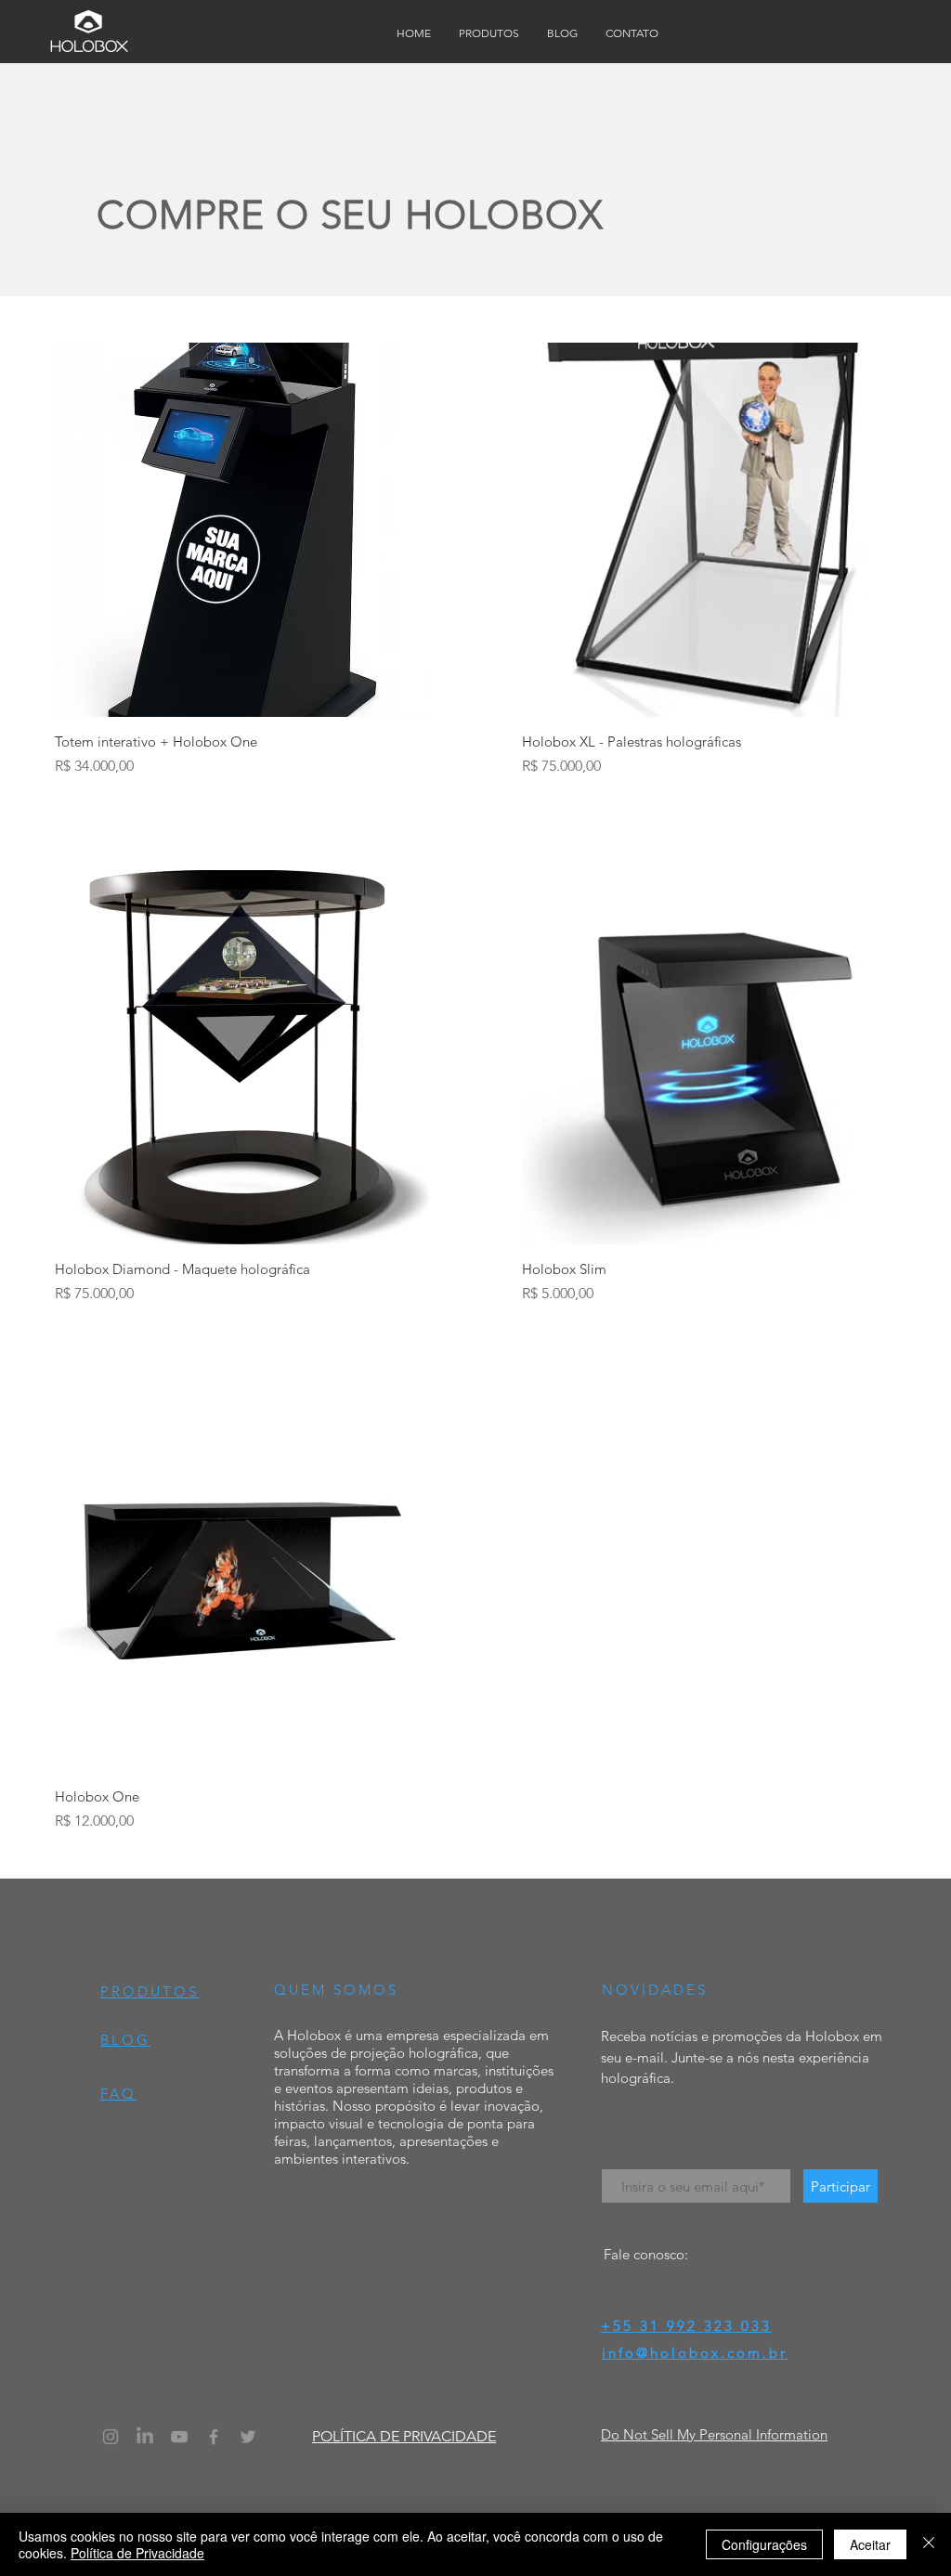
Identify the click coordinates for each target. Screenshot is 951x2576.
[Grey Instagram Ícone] (111, 2437)
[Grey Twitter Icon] (248, 2437)
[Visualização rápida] (242, 530)
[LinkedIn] (145, 2437)
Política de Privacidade (137, 2553)
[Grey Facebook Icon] (214, 2437)
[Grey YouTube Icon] (179, 2437)
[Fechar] (929, 2544)
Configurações (764, 2544)
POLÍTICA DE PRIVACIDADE (404, 2436)
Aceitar (870, 2544)
